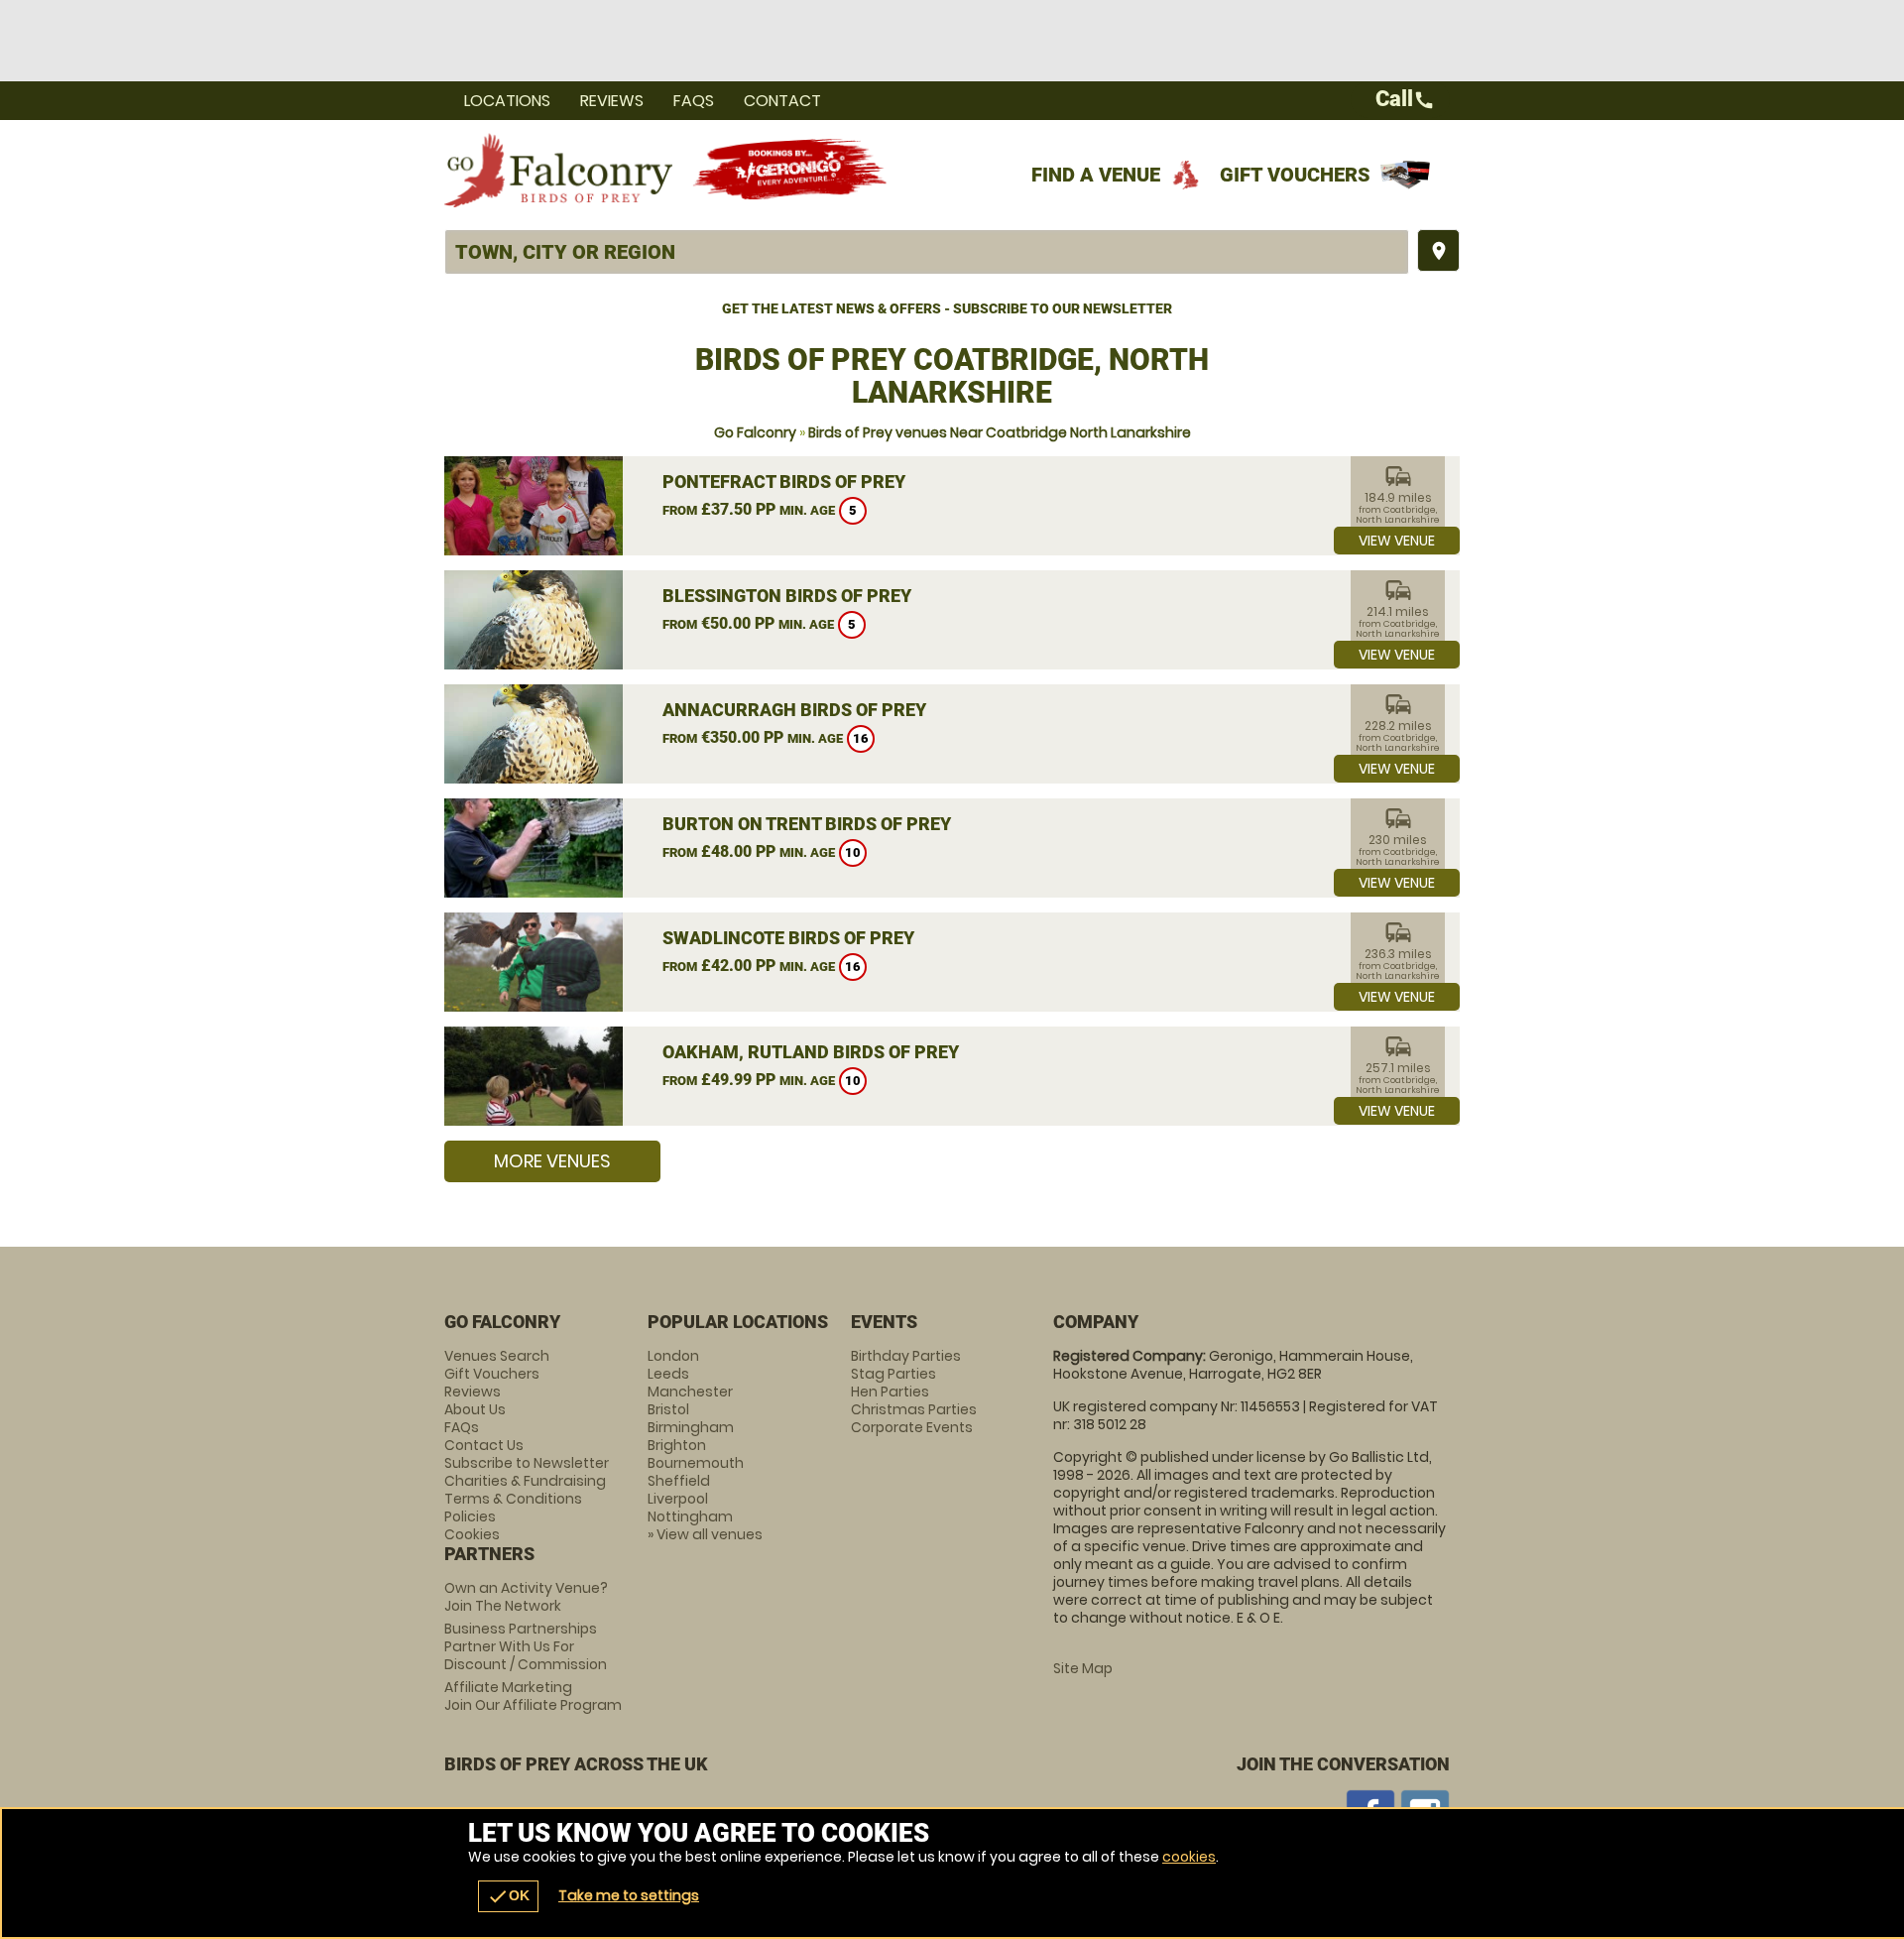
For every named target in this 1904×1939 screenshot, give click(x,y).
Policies (470, 1516)
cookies (1189, 1857)
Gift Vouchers (1295, 175)
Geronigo (791, 170)
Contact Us (484, 1445)
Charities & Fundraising (525, 1481)
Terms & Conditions (513, 1499)
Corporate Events (912, 1427)
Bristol (668, 1409)
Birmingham (691, 1427)
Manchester (690, 1392)
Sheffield (679, 1481)
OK (508, 1896)
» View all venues (705, 1534)
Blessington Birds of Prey (787, 596)
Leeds (668, 1374)
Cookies (472, 1534)
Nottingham (690, 1516)
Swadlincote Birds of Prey (788, 938)
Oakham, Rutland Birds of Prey (811, 1052)
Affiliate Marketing (533, 1696)
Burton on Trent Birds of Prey (807, 824)
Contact (782, 101)
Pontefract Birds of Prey (784, 482)
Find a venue (1096, 175)
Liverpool (678, 1499)
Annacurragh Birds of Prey (794, 710)
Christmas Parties (914, 1409)
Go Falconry (755, 432)
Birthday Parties (906, 1356)
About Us (475, 1409)
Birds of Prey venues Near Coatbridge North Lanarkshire (1000, 432)
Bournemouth (696, 1463)
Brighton (677, 1445)
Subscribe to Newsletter (527, 1463)
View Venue (1397, 541)
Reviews (612, 101)
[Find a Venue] (927, 252)
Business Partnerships (526, 1646)
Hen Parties (890, 1392)
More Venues (552, 1161)
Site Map (1083, 1668)
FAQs (694, 101)
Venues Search (497, 1356)
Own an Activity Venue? (526, 1597)
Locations (507, 101)
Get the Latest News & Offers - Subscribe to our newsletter (947, 308)
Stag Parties (893, 1374)
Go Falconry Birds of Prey (558, 170)
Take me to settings (629, 1895)
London (673, 1356)
